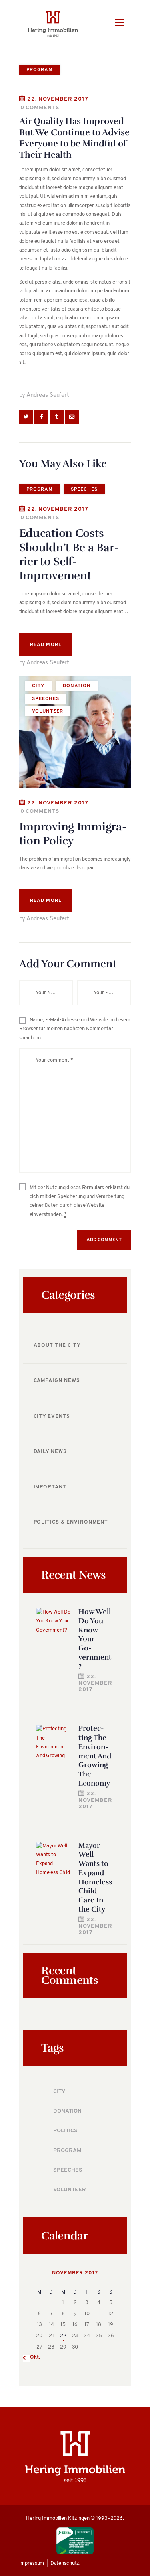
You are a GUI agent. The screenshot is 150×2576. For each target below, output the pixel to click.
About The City (57, 1345)
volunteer (47, 711)
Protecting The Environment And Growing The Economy (95, 1756)
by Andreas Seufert (44, 395)
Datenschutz (65, 2563)
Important (50, 1487)
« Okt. (33, 2357)
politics (65, 2131)
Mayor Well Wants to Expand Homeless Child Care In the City (95, 1877)
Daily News (50, 1452)
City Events (52, 1416)
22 (63, 2336)
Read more (46, 645)
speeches (84, 489)
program (40, 70)
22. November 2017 (58, 99)
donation (77, 686)
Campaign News (57, 1381)
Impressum (32, 2563)
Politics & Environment (71, 1522)
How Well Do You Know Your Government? (95, 1639)
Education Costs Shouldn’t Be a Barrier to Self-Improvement (69, 554)
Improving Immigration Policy (73, 834)
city (38, 686)
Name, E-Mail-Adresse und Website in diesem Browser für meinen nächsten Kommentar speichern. (75, 1029)
